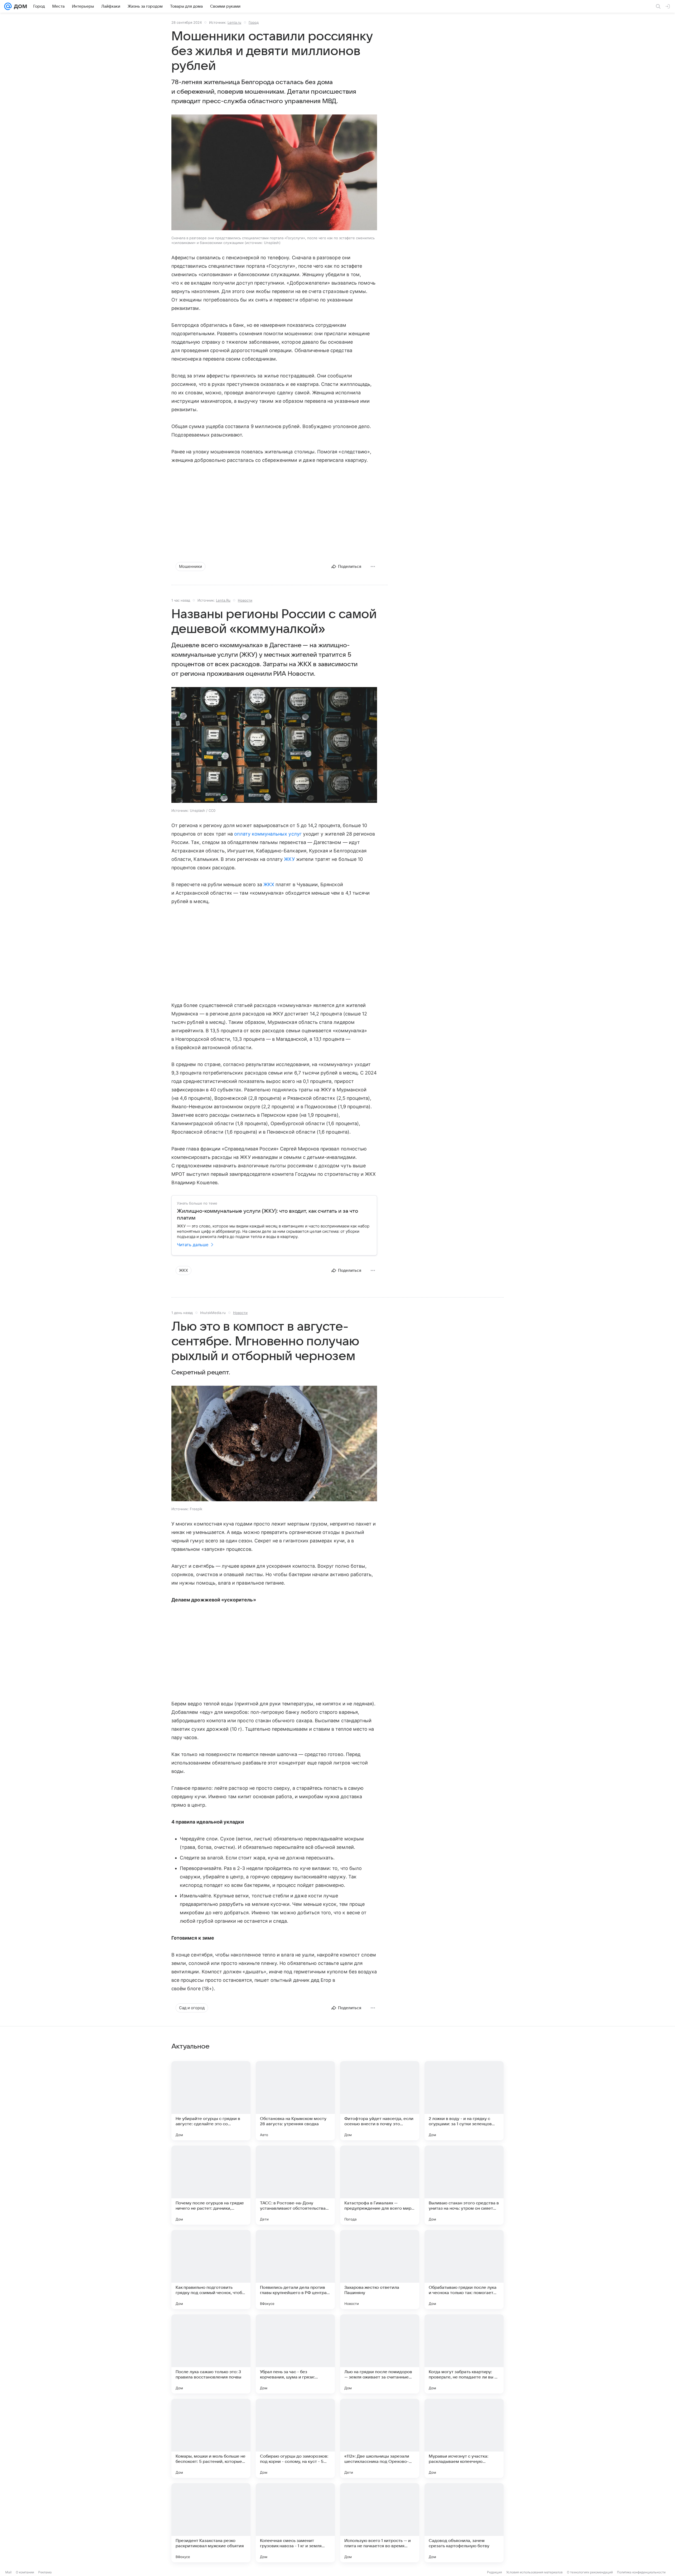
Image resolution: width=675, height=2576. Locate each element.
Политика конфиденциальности (641, 2572)
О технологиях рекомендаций (590, 2572)
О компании (25, 2572)
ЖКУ (289, 859)
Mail (8, 2572)
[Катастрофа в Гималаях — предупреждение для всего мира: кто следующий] (380, 2185)
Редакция (495, 2572)
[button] (274, 173)
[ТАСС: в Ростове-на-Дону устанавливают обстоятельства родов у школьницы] (295, 2185)
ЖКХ (269, 884)
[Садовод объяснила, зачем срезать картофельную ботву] (464, 2523)
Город (254, 22)
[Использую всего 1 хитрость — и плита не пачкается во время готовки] (380, 2523)
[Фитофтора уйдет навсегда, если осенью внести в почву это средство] (380, 2101)
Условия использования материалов (534, 2572)
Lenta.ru (234, 22)
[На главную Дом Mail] (19, 6)
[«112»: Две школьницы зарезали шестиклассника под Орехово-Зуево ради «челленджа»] (380, 2438)
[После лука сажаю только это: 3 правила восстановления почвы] (211, 2354)
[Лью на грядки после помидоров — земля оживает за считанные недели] (380, 2354)
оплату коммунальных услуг (268, 834)
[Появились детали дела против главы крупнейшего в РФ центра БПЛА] (295, 2270)
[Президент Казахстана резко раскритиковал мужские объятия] (211, 2523)
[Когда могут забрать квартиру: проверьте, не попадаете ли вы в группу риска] (464, 2354)
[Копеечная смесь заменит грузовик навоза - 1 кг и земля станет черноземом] (295, 2523)
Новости (245, 600)
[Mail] (8, 6)
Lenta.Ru (223, 600)
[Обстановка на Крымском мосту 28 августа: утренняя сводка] (295, 2101)
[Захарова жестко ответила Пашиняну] (380, 2270)
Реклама (45, 2572)
